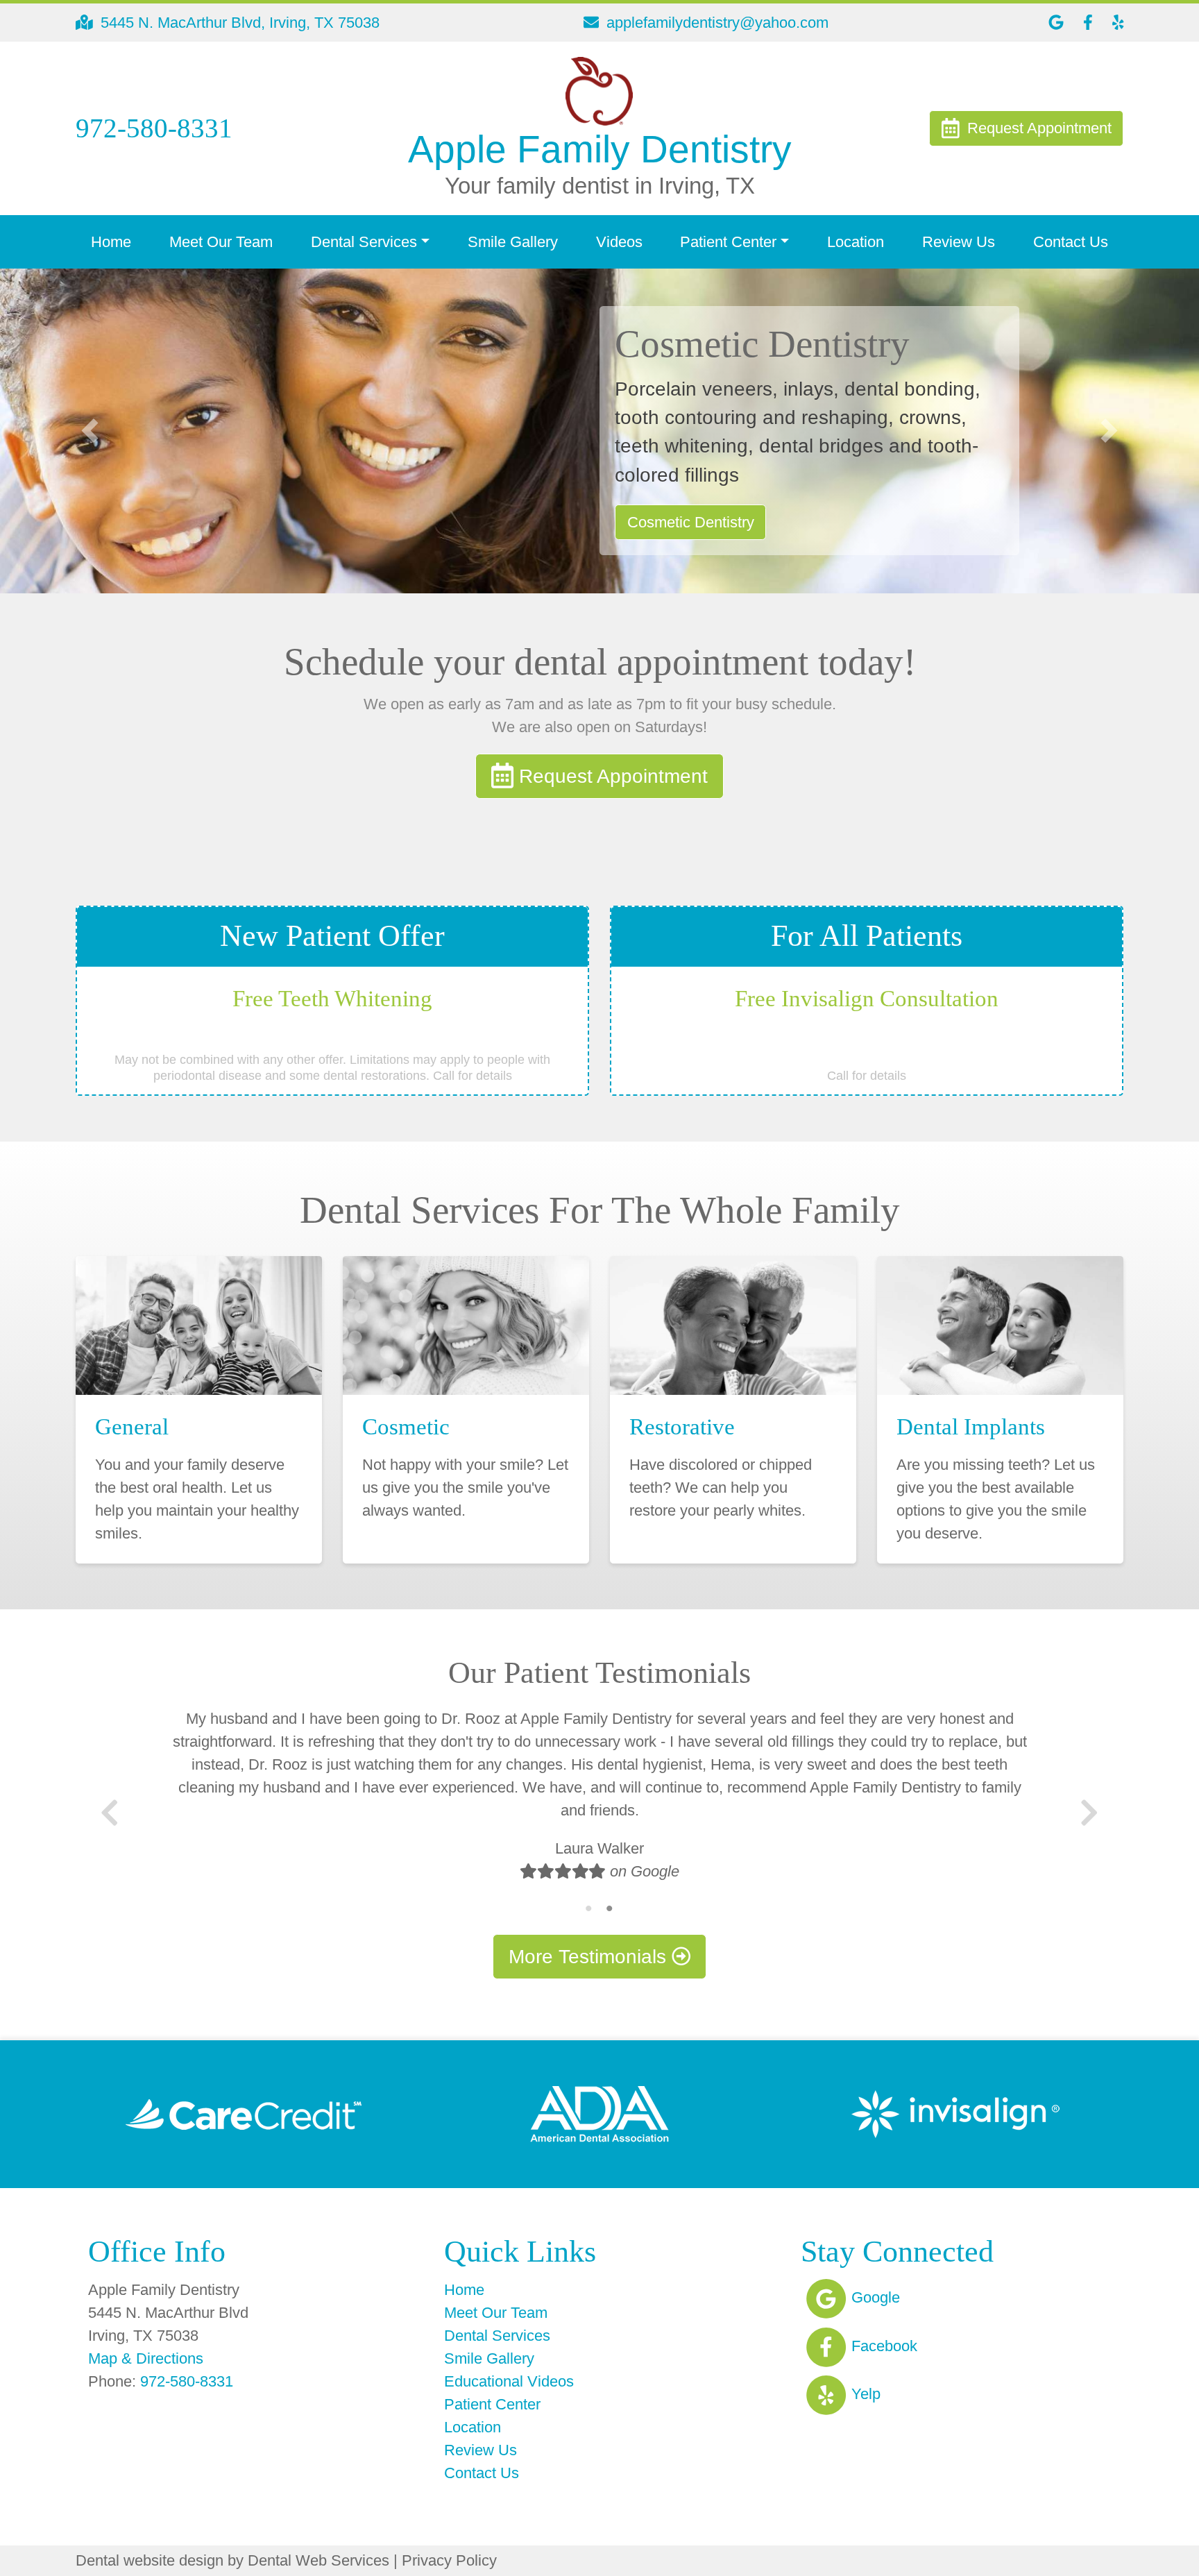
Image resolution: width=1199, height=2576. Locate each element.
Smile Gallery (513, 242)
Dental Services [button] (364, 242)
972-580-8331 (187, 2381)
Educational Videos (509, 2381)
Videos (619, 242)
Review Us (959, 242)
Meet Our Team (221, 242)
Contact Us (1071, 242)
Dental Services (497, 2336)
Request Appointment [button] (611, 776)
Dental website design (150, 2560)
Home (111, 242)
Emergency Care (684, 522)
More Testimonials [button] (590, 1957)
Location (856, 242)
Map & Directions (146, 2358)
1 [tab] (589, 1908)
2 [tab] (610, 1908)
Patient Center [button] (728, 242)
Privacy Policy (449, 2560)
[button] (90, 431)
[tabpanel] (599, 1803)
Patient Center (492, 2404)
